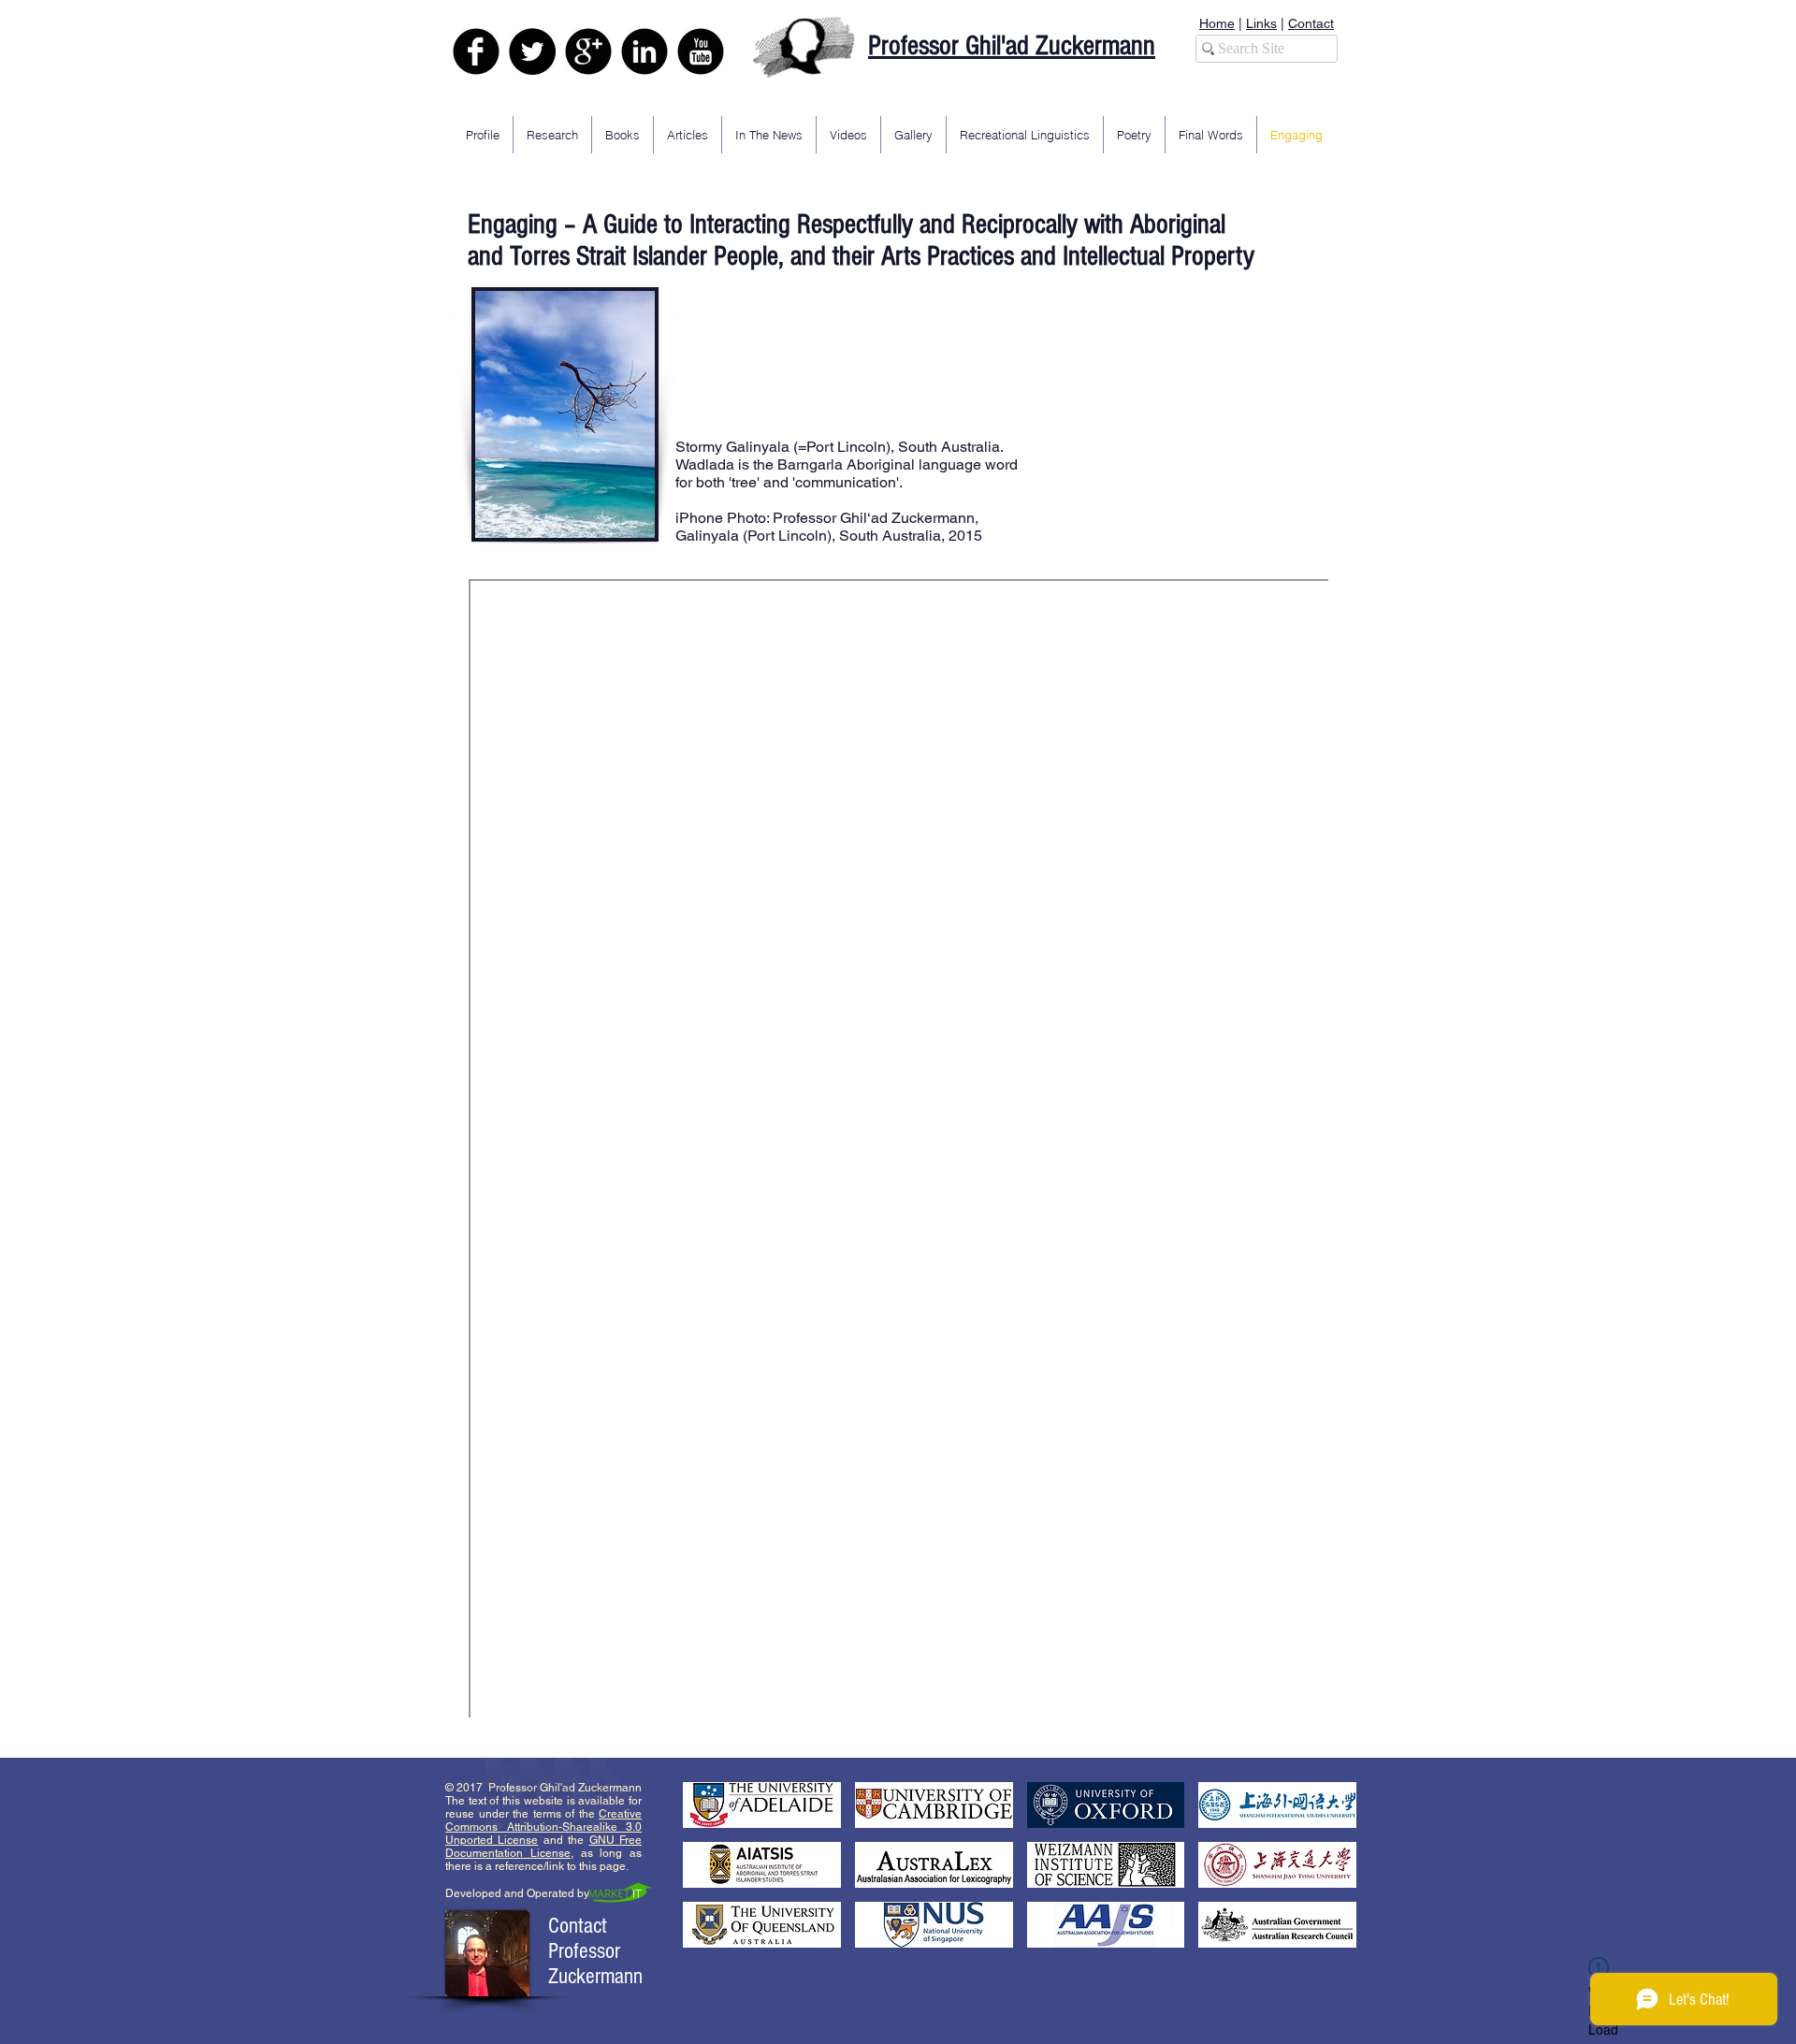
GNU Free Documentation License (543, 1847)
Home (1217, 23)
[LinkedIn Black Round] (645, 51)
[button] (762, 1805)
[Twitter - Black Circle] (532, 51)
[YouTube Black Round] (701, 51)
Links (1261, 23)
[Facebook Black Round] (476, 51)
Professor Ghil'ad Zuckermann (1012, 46)
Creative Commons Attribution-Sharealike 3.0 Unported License (543, 1827)
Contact (1311, 23)
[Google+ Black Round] (588, 51)
